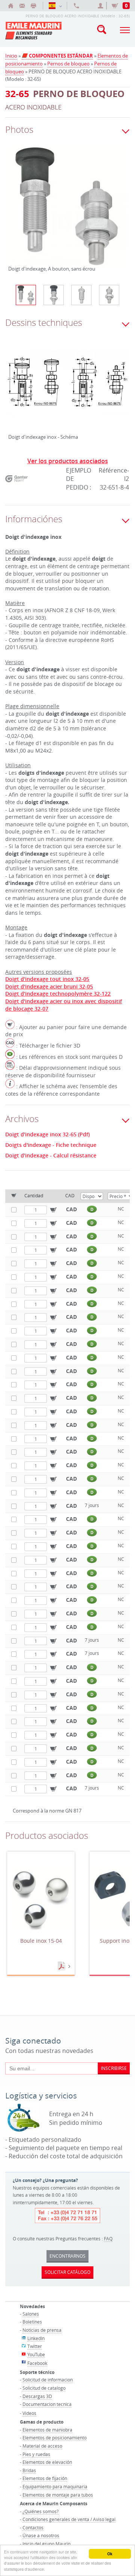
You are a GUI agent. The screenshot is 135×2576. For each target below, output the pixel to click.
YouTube (36, 2354)
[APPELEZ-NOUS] (76, 6)
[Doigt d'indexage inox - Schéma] (67, 389)
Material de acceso (42, 2446)
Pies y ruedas (36, 2454)
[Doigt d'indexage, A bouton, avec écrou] (54, 295)
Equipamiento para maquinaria (55, 2486)
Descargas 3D (37, 2396)
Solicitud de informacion (48, 2380)
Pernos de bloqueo (68, 64)
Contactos (33, 2527)
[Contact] (22, 6)
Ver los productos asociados (68, 461)
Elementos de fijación (45, 2478)
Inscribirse (114, 2068)
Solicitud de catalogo (44, 2388)
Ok (110, 2554)
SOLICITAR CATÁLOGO (67, 2272)
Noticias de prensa (42, 2330)
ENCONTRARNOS (67, 2256)
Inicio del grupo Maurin (46, 2544)
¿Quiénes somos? (40, 2511)
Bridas (29, 2470)
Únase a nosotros (41, 2535)
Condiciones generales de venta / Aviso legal (69, 2519)
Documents (62, 1966)
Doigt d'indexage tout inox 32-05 (47, 979)
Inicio (11, 56)
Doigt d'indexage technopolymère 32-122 (58, 994)
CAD (71, 1209)
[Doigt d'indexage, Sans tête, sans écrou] (81, 295)
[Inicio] (11, 6)
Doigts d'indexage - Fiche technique (51, 1145)
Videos (29, 2413)
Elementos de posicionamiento (55, 2438)
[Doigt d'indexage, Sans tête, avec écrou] (109, 295)
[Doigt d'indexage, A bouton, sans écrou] (67, 211)
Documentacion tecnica (47, 2404)
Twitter (35, 2346)
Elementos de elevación (47, 2462)
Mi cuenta (102, 6)
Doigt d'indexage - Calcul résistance (51, 1156)
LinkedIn (36, 2338)
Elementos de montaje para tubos (58, 2495)
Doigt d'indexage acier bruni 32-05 (49, 986)
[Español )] (55, 6)
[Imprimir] (33, 6)
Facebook (37, 2363)
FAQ (108, 2238)
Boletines (32, 2322)
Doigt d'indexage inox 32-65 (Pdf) (47, 1134)
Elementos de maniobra (47, 2430)
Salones (31, 2314)
